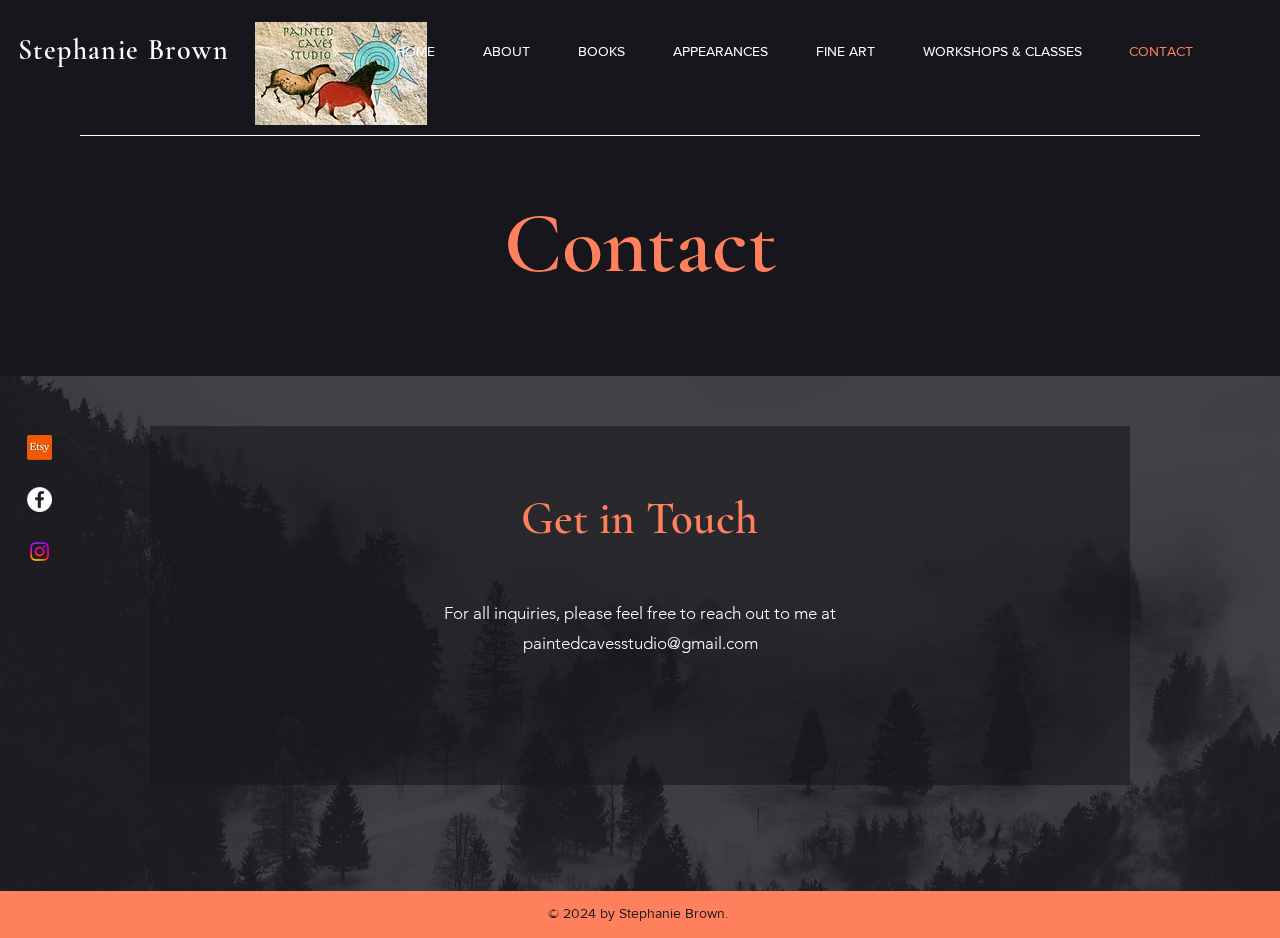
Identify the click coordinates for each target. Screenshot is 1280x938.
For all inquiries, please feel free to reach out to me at (640, 613)
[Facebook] (39, 499)
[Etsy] (39, 447)
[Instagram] (39, 551)
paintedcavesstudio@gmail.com (640, 643)
